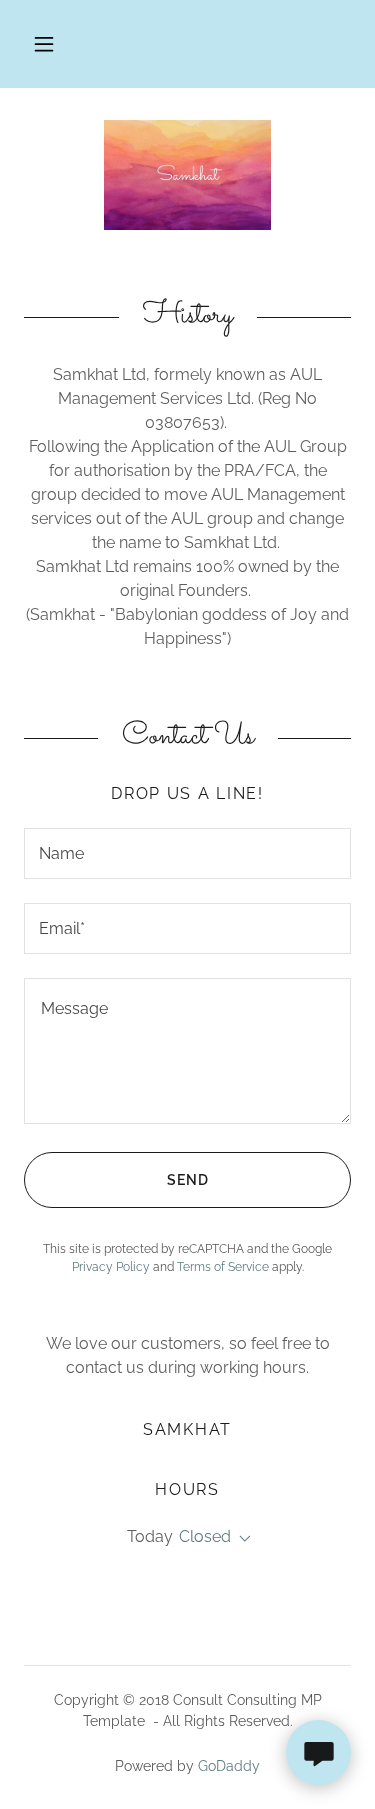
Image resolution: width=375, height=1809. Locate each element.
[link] (187, 175)
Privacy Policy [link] (111, 1267)
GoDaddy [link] (229, 1766)
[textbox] (187, 853)
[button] (44, 44)
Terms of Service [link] (223, 1267)
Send (188, 1180)
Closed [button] (205, 1536)
